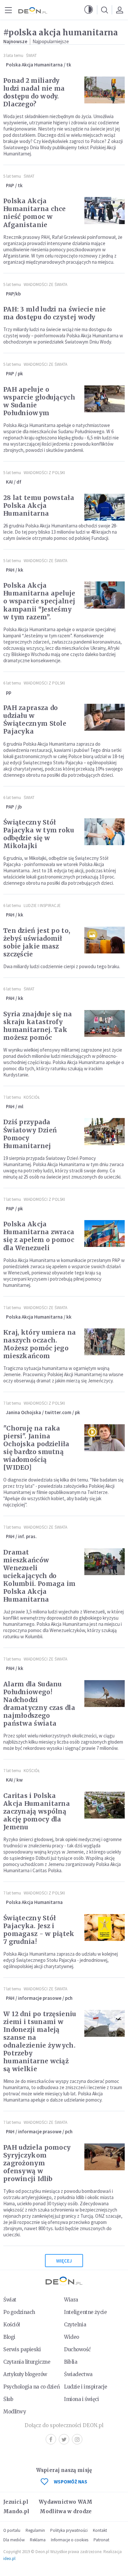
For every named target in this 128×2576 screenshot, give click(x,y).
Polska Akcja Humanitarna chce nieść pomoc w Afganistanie (35, 213)
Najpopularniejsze (51, 41)
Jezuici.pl (16, 2502)
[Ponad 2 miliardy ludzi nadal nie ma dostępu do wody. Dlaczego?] (105, 90)
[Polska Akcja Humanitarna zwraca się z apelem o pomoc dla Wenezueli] (105, 1234)
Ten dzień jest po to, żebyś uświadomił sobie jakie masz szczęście (37, 942)
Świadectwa (78, 2374)
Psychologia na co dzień (32, 2387)
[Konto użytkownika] (119, 10)
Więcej (64, 2261)
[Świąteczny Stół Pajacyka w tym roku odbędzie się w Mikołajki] (105, 832)
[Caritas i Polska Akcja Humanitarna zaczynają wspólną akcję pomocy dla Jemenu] (105, 1805)
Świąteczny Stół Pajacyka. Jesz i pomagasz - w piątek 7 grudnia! (39, 1930)
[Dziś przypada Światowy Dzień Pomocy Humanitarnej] (105, 1131)
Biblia (71, 2362)
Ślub (8, 2399)
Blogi (9, 2337)
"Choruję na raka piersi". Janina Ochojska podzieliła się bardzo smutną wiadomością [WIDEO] (36, 1448)
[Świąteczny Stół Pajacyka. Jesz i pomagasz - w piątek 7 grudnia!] (105, 1928)
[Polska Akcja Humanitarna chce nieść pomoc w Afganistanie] (105, 210)
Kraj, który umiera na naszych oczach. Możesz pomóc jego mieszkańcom (40, 1344)
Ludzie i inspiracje (42, 906)
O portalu (12, 2530)
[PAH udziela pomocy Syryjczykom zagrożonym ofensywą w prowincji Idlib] (105, 2157)
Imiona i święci (82, 2399)
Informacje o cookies (70, 2540)
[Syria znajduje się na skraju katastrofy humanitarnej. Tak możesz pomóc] (105, 1023)
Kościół (32, 1097)
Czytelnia (75, 2325)
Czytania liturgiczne (27, 2362)
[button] (89, 10)
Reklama (38, 2540)
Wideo (72, 2337)
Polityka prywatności (69, 2530)
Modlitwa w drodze (66, 2511)
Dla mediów (14, 2540)
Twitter (64, 2439)
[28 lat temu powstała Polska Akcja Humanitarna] (105, 507)
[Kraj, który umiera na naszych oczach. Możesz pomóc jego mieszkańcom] (105, 1342)
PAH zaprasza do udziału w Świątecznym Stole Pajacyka (35, 720)
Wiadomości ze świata (45, 284)
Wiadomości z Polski (44, 473)
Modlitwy (15, 2412)
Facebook (51, 2439)
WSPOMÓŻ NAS (71, 2482)
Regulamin (35, 2530)
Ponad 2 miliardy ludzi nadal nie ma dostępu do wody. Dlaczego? (34, 92)
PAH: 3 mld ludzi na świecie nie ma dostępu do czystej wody (54, 313)
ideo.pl (9, 2558)
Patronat (101, 2540)
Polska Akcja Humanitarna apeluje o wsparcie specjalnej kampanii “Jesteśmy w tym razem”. (39, 601)
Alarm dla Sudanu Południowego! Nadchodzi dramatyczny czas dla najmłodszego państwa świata (39, 1704)
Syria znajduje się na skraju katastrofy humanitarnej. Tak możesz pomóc (38, 1026)
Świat (31, 55)
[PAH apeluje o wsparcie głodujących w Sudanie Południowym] (105, 399)
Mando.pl (16, 2511)
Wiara (71, 2300)
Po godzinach (19, 2312)
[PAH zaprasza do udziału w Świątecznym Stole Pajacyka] (105, 717)
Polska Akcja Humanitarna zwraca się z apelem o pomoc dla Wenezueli (39, 1236)
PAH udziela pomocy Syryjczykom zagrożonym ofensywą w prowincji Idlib (37, 2163)
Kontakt (100, 2530)
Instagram (77, 2439)
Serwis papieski (22, 2349)
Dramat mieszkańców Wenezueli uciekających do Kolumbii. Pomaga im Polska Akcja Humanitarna (40, 1576)
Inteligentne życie (85, 2312)
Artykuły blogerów (25, 2374)
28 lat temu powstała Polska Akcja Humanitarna (39, 506)
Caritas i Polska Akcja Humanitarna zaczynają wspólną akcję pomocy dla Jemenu (37, 1811)
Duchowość (77, 2349)
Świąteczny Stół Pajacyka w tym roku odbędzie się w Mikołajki (39, 834)
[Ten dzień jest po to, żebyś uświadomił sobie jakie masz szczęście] (105, 940)
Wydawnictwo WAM (66, 2502)
